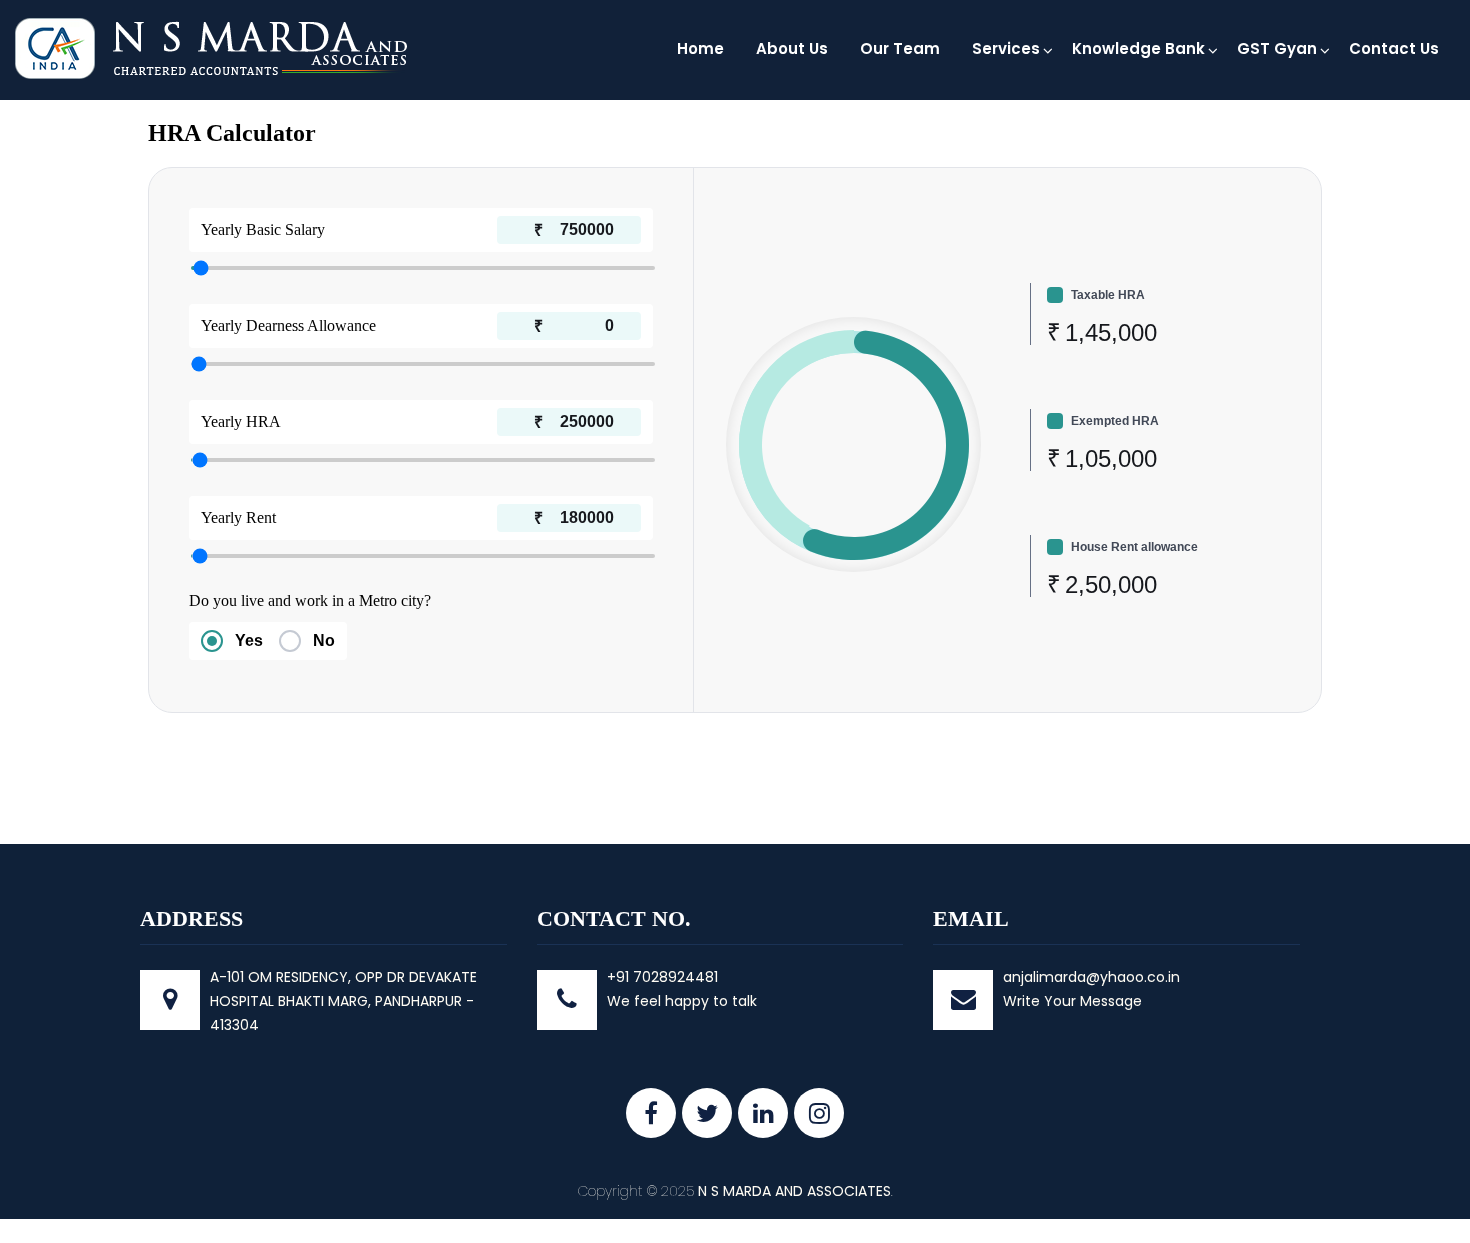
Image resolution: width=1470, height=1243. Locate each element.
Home (700, 48)
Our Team (900, 48)
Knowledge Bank (1138, 48)
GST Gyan (1277, 48)
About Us (792, 48)
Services (1006, 48)
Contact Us (1394, 48)
